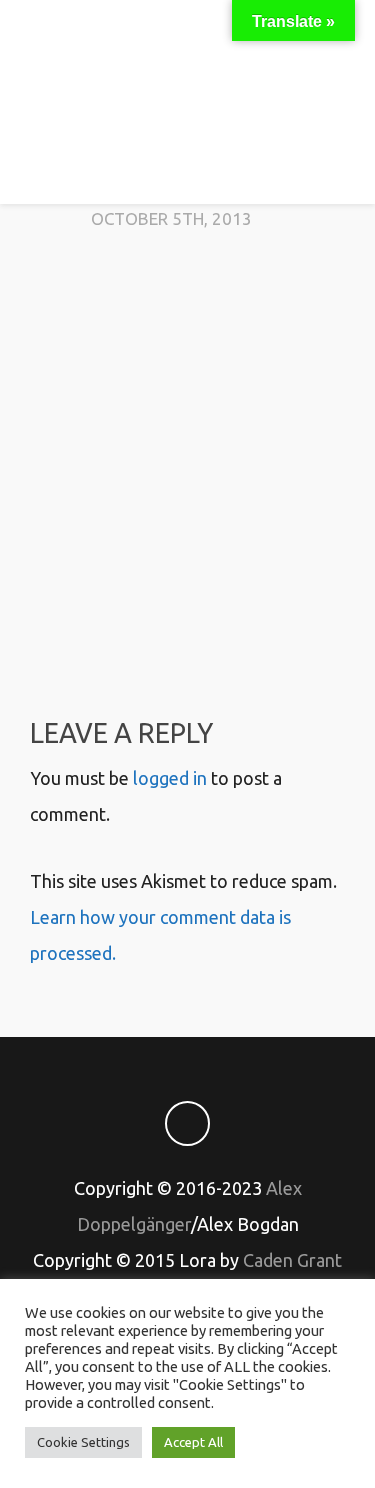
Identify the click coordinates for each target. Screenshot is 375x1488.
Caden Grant (292, 1260)
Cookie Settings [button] (83, 1442)
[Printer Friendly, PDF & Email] (188, 620)
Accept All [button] (193, 1442)
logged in (170, 778)
